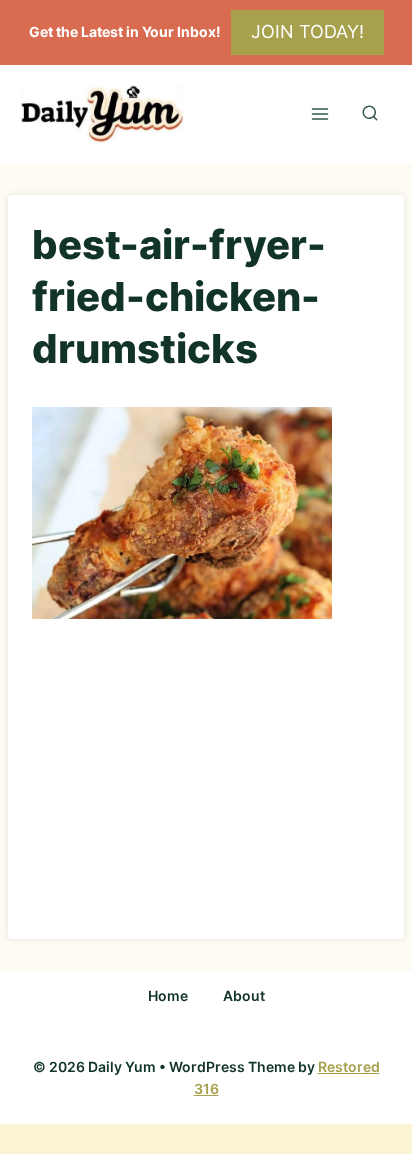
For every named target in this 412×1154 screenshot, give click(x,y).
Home (168, 995)
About (244, 995)
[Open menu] (319, 113)
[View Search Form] (370, 114)
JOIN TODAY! (307, 31)
